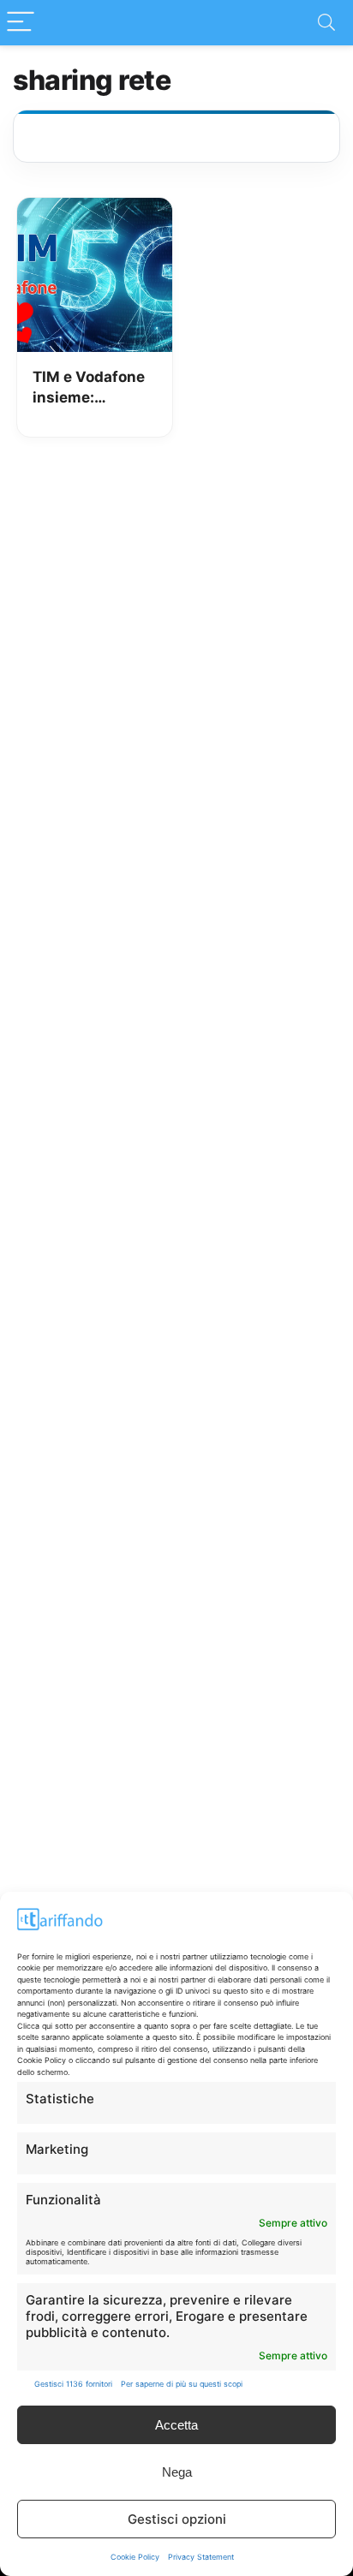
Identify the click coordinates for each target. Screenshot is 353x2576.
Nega (177, 2472)
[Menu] (21, 23)
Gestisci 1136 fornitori (73, 2384)
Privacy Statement (201, 2557)
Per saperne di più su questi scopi (182, 2384)
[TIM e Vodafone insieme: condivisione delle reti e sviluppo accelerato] (95, 210)
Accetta (176, 2425)
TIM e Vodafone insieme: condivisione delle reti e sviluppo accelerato (89, 388)
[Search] (326, 23)
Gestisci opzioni (177, 2519)
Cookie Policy (135, 2557)
